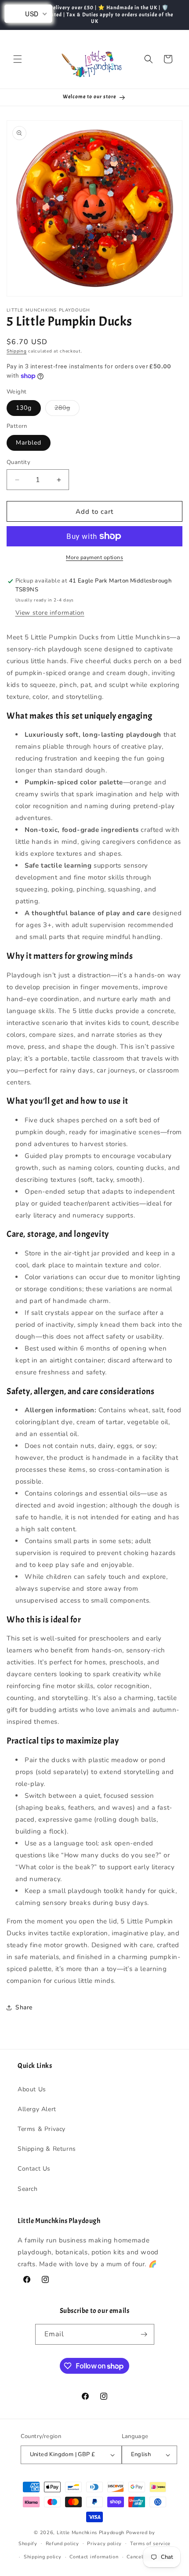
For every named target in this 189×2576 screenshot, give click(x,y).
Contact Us (34, 2169)
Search (28, 2189)
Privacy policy (104, 2544)
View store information (50, 613)
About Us (32, 2089)
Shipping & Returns (47, 2149)
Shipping (17, 351)
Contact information (94, 2557)
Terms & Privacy (42, 2129)
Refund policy (62, 2544)
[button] (18, 59)
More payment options (94, 557)
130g (24, 408)
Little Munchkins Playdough (91, 2533)
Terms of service (150, 2544)
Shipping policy (43, 2557)
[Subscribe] (144, 2334)
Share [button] (24, 2007)
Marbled (29, 443)
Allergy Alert (37, 2109)
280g (67, 410)
